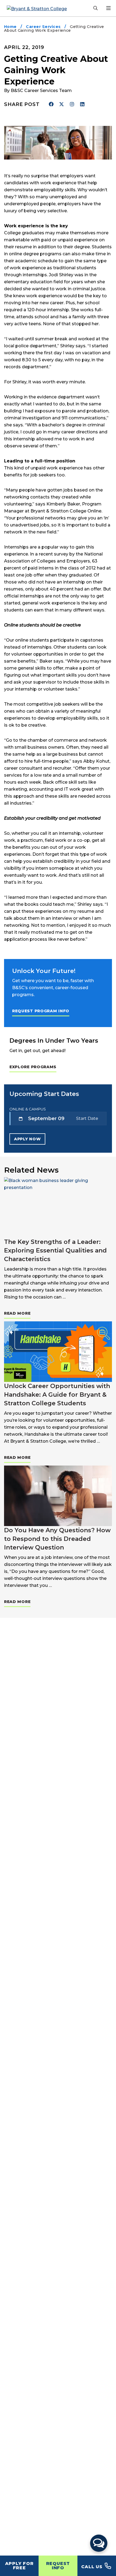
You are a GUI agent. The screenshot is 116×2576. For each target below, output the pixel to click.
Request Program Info (41, 1011)
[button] (99, 2543)
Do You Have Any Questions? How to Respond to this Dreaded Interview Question (57, 1539)
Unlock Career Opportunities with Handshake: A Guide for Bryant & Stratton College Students (57, 1395)
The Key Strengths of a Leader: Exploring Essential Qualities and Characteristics (55, 1250)
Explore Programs (33, 1067)
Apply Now (27, 1139)
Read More (17, 1313)
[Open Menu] (108, 8)
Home (10, 27)
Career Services (43, 27)
